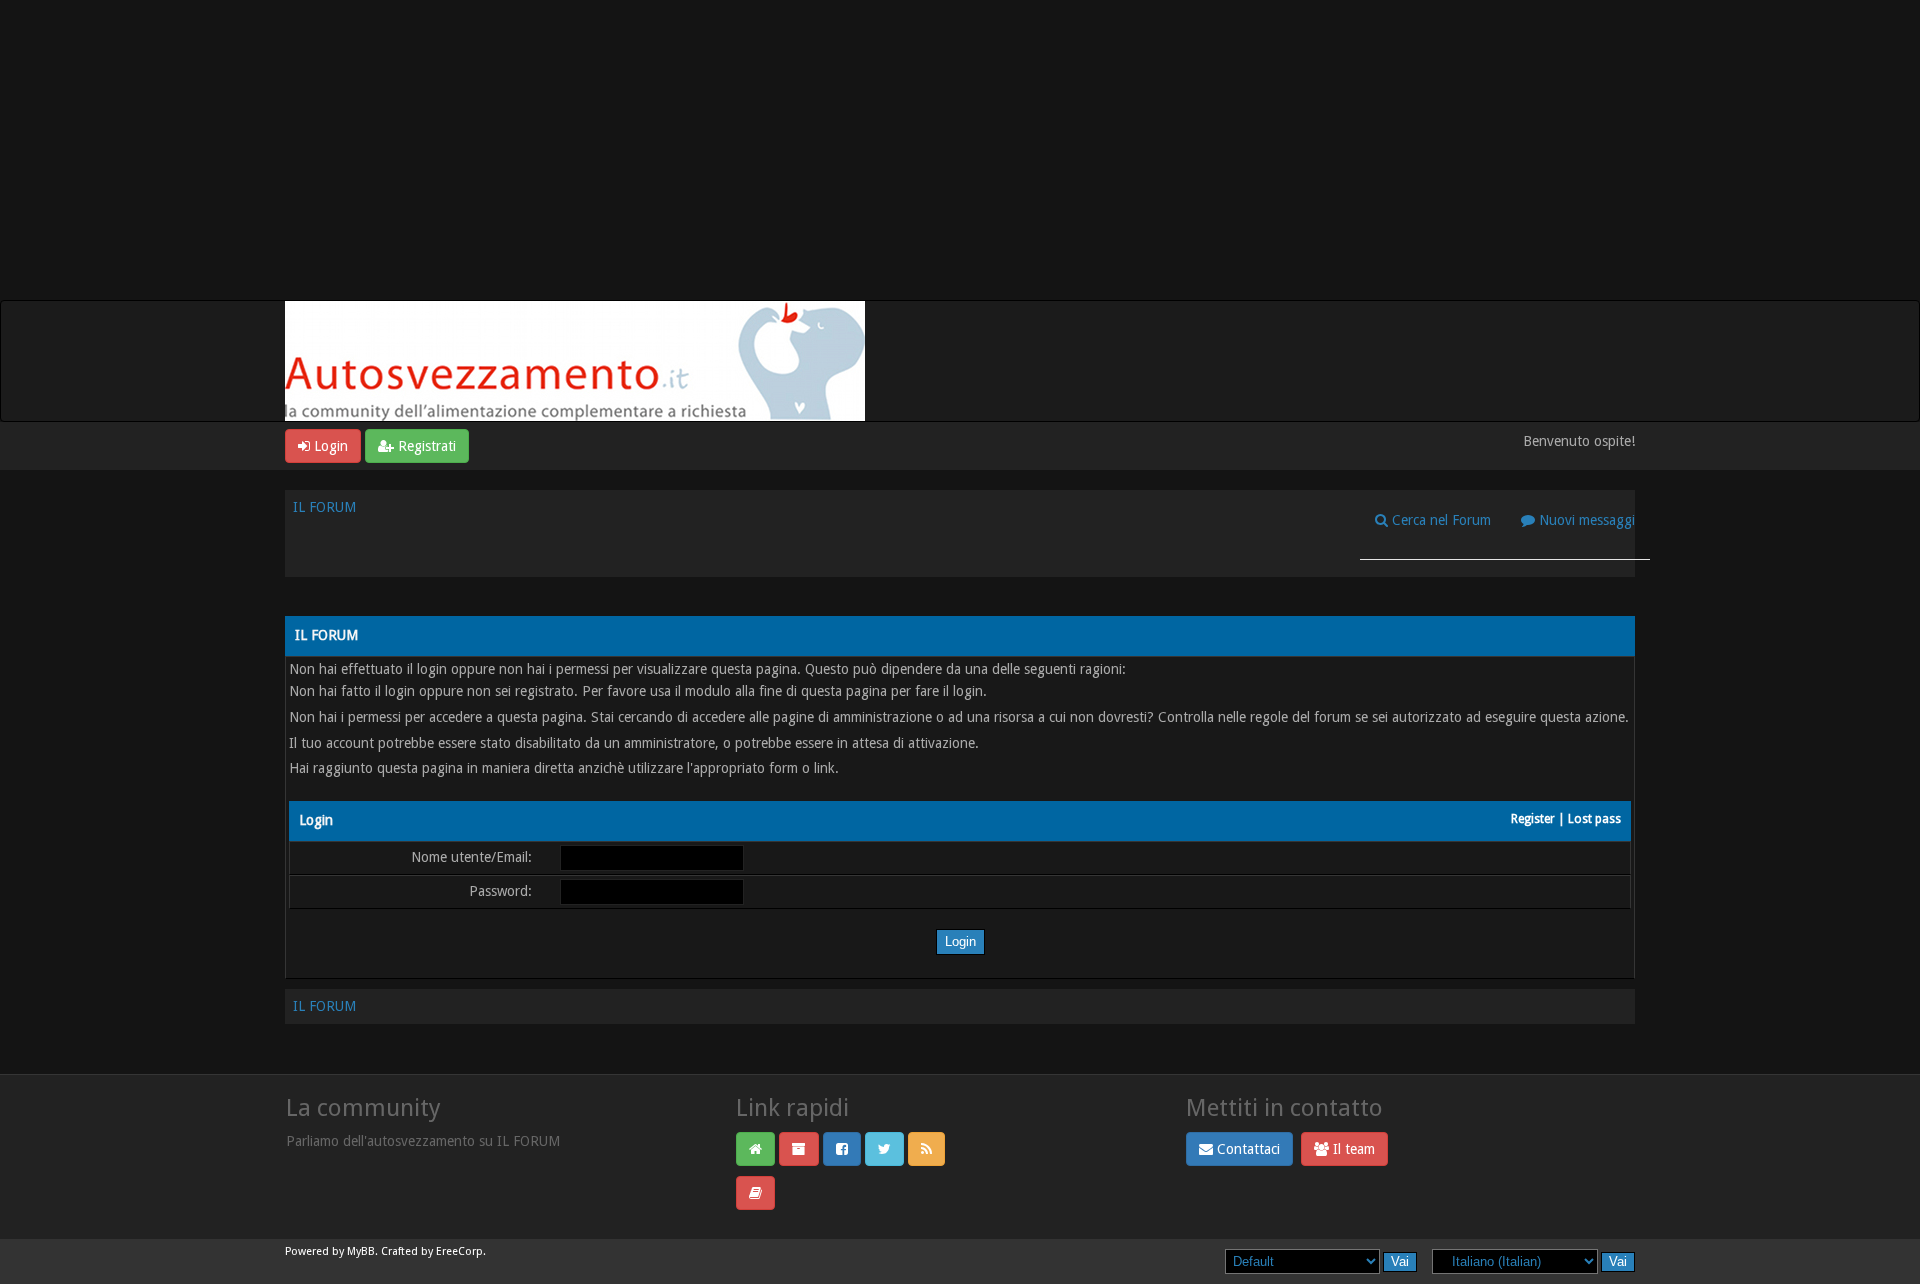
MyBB (361, 1251)
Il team (1352, 1149)
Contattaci (1246, 1149)
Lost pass (1594, 819)
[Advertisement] (960, 150)
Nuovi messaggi (1585, 520)
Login (329, 446)
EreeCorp (459, 1251)
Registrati (425, 446)
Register (1533, 819)
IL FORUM (324, 507)
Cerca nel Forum (1439, 520)
